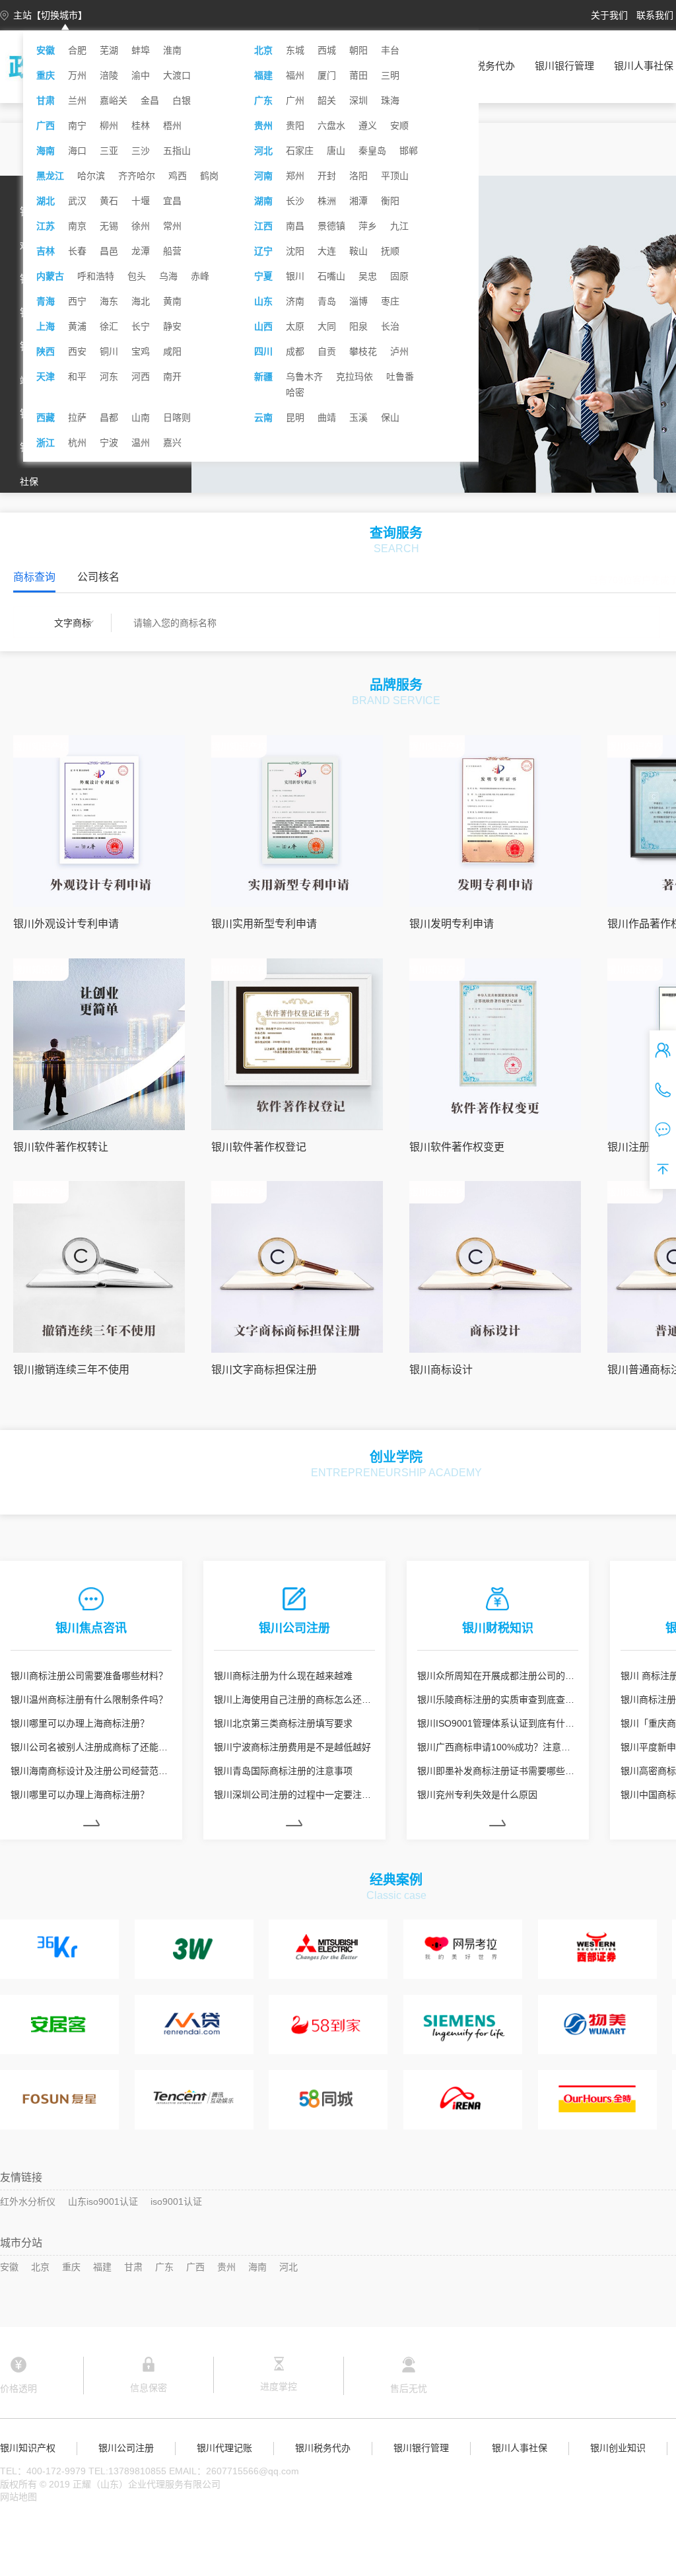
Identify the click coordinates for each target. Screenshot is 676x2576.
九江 (399, 226)
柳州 (109, 125)
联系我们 (655, 15)
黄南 (172, 301)
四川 (263, 351)
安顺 (399, 125)
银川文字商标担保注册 (264, 1370)
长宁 (141, 326)
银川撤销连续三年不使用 (71, 1370)
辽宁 (263, 251)
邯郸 (409, 151)
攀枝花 (363, 351)
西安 (77, 351)
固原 (399, 276)
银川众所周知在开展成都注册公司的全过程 (498, 1676)
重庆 (46, 75)
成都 (295, 351)
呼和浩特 (96, 276)
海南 (46, 151)
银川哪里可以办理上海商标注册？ (80, 1723)
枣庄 (390, 301)
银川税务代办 (485, 66)
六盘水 (331, 125)
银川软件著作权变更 (457, 1147)
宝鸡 (141, 351)
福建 (263, 75)
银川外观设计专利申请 (66, 924)
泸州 (399, 351)
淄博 (358, 301)
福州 (295, 75)
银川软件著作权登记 (259, 1147)
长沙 (295, 201)
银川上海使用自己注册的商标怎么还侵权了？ (294, 1699)
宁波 (109, 443)
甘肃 (46, 100)
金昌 (150, 100)
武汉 (77, 201)
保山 (390, 417)
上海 (46, 326)
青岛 (327, 301)
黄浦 (77, 326)
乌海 (168, 276)
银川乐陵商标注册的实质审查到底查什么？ (498, 1699)
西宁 (77, 301)
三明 (390, 75)
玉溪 (358, 417)
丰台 (390, 50)
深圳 (358, 100)
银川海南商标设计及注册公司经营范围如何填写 (91, 1771)
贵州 (263, 125)
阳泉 (358, 326)
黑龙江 (50, 176)
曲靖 (327, 417)
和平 (77, 376)
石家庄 (300, 151)
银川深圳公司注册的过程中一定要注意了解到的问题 (294, 1795)
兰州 (77, 100)
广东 (263, 100)
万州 (77, 75)
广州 (295, 100)
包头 (137, 276)
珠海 (390, 100)
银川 (295, 276)
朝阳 (358, 50)
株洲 (327, 201)
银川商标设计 (441, 1370)
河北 (263, 151)
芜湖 (109, 50)
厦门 (327, 75)
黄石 (109, 201)
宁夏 (263, 276)
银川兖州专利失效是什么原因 (477, 1795)
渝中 (141, 75)
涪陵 (109, 75)
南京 (77, 226)
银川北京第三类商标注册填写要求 (283, 1723)
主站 (50, 15)
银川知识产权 (28, 2448)
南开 (172, 376)
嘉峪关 (114, 100)
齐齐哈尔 (137, 176)
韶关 (327, 100)
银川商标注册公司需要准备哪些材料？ (89, 1676)
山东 (263, 301)
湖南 (263, 201)
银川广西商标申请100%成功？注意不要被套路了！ (498, 1747)
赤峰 (200, 276)
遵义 (368, 125)
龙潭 (141, 251)
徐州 (141, 226)
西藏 (46, 417)
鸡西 (178, 176)
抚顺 (390, 251)
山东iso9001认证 (103, 2201)
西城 (327, 50)
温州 (141, 443)
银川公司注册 (126, 2448)
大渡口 (177, 75)
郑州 (295, 176)
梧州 (172, 125)
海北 (141, 301)
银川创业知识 (618, 2448)
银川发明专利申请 (452, 924)
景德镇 (331, 226)
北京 (263, 50)
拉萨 (77, 417)
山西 (263, 326)
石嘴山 (331, 276)
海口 (77, 151)
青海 (46, 301)
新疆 (263, 376)
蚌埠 (141, 50)
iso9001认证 (176, 2201)
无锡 (109, 226)
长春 (77, 251)
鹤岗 (209, 176)
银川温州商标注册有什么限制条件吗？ (89, 1699)
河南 (263, 176)
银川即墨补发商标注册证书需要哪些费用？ (498, 1771)
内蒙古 (50, 276)
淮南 (172, 50)
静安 (172, 326)
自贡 (327, 351)
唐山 (336, 151)
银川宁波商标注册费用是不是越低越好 (292, 1747)
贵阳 (295, 125)
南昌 (295, 226)
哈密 (295, 392)
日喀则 (177, 417)
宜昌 (172, 201)
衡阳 (390, 201)
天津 (46, 376)
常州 (172, 226)
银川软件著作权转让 (61, 1147)
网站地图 (18, 2497)
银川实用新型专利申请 (264, 924)
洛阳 (358, 176)
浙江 (46, 443)
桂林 (141, 125)
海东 (109, 301)
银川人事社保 (644, 66)
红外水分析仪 (28, 2201)
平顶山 (395, 176)
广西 (46, 125)
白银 (182, 100)
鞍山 (358, 251)
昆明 (295, 417)
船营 (172, 251)
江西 (263, 226)
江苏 (46, 226)
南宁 (77, 125)
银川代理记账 (224, 2448)
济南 (295, 301)
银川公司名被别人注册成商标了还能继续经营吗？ (91, 1747)
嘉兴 (172, 443)
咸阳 (172, 351)
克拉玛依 (355, 376)
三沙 (141, 151)
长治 (390, 326)
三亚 (109, 151)
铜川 (109, 351)
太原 (295, 326)
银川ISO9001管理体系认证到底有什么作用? (498, 1723)
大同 (327, 326)
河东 (109, 376)
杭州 (77, 443)
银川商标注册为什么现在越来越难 (283, 1676)
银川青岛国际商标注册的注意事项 (283, 1771)
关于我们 (609, 15)
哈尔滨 (91, 176)
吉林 (46, 251)
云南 (263, 417)
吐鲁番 (400, 376)
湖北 (46, 201)
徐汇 (109, 326)
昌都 (109, 417)
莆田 (358, 75)
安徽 (46, 50)
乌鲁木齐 (304, 376)
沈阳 (295, 251)
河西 (141, 376)
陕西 (46, 351)
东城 (295, 50)
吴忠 (368, 276)
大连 (327, 251)
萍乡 (368, 226)
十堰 (141, 201)
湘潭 (358, 201)
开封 (327, 176)
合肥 (77, 50)
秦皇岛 (372, 151)
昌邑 (109, 251)
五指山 (177, 151)
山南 (141, 417)
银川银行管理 (564, 66)
